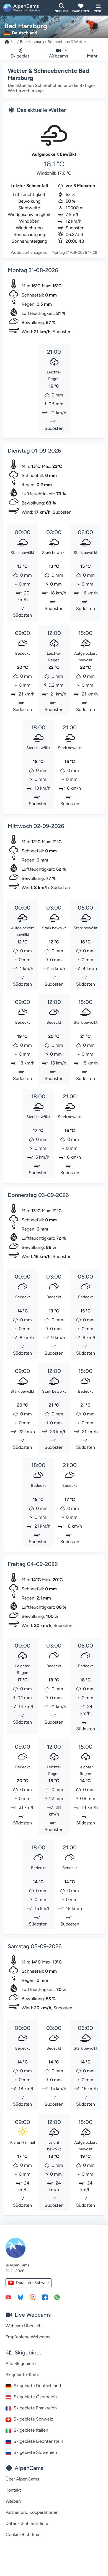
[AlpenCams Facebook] (45, 2297)
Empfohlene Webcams (28, 2337)
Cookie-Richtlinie (23, 2534)
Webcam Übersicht (24, 2326)
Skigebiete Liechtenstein (38, 2441)
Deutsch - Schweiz (33, 2283)
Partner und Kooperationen (32, 2512)
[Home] (7, 42)
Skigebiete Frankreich (35, 2408)
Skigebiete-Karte (22, 2375)
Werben (13, 2501)
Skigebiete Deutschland (37, 2386)
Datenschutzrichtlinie (27, 2523)
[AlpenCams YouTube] (8, 2297)
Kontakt (13, 2490)
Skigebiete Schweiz (33, 2419)
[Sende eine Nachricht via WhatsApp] (57, 2297)
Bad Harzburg (32, 42)
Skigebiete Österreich (35, 2397)
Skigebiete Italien (31, 2430)
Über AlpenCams (22, 2479)
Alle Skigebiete (21, 2363)
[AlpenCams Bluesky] (20, 2297)
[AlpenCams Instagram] (33, 2297)
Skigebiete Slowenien (35, 2452)
